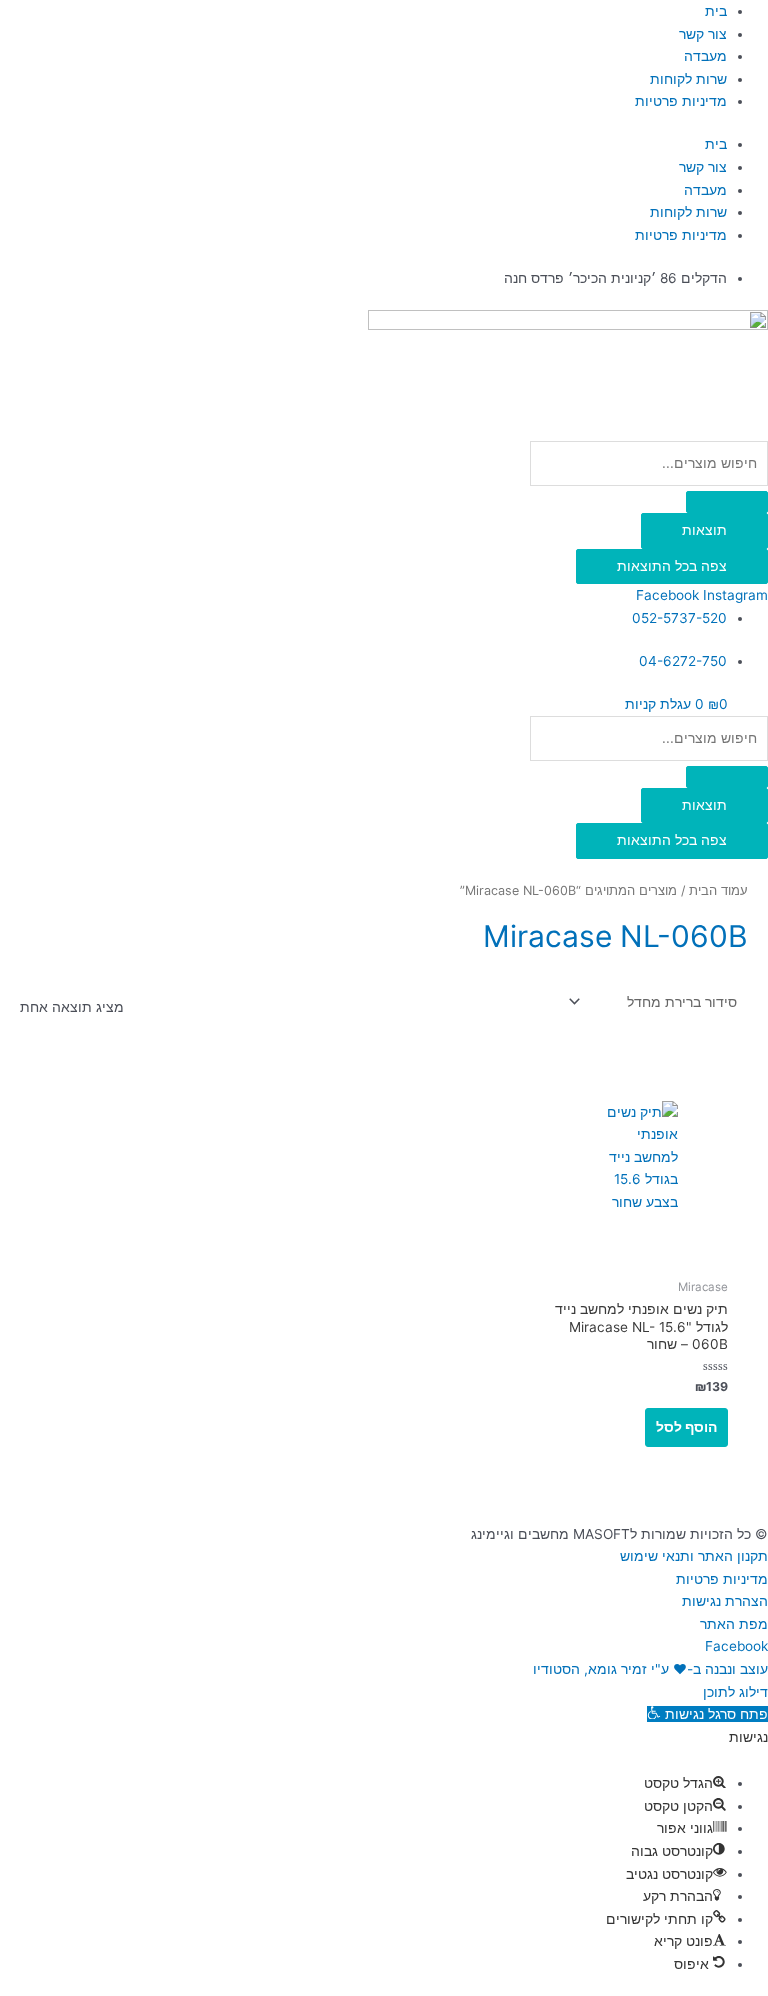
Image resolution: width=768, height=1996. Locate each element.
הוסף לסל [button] (686, 1427)
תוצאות (704, 530)
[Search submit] (727, 502)
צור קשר (703, 34)
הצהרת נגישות (725, 1601)
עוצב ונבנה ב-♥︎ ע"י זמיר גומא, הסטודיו (650, 1669)
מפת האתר (734, 1624)
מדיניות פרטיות (681, 101)
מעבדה (705, 56)
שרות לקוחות (688, 79)
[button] (707, 1714)
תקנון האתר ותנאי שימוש (694, 1556)
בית (716, 11)
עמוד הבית (718, 890)
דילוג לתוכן (735, 1692)
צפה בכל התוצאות (672, 566)
